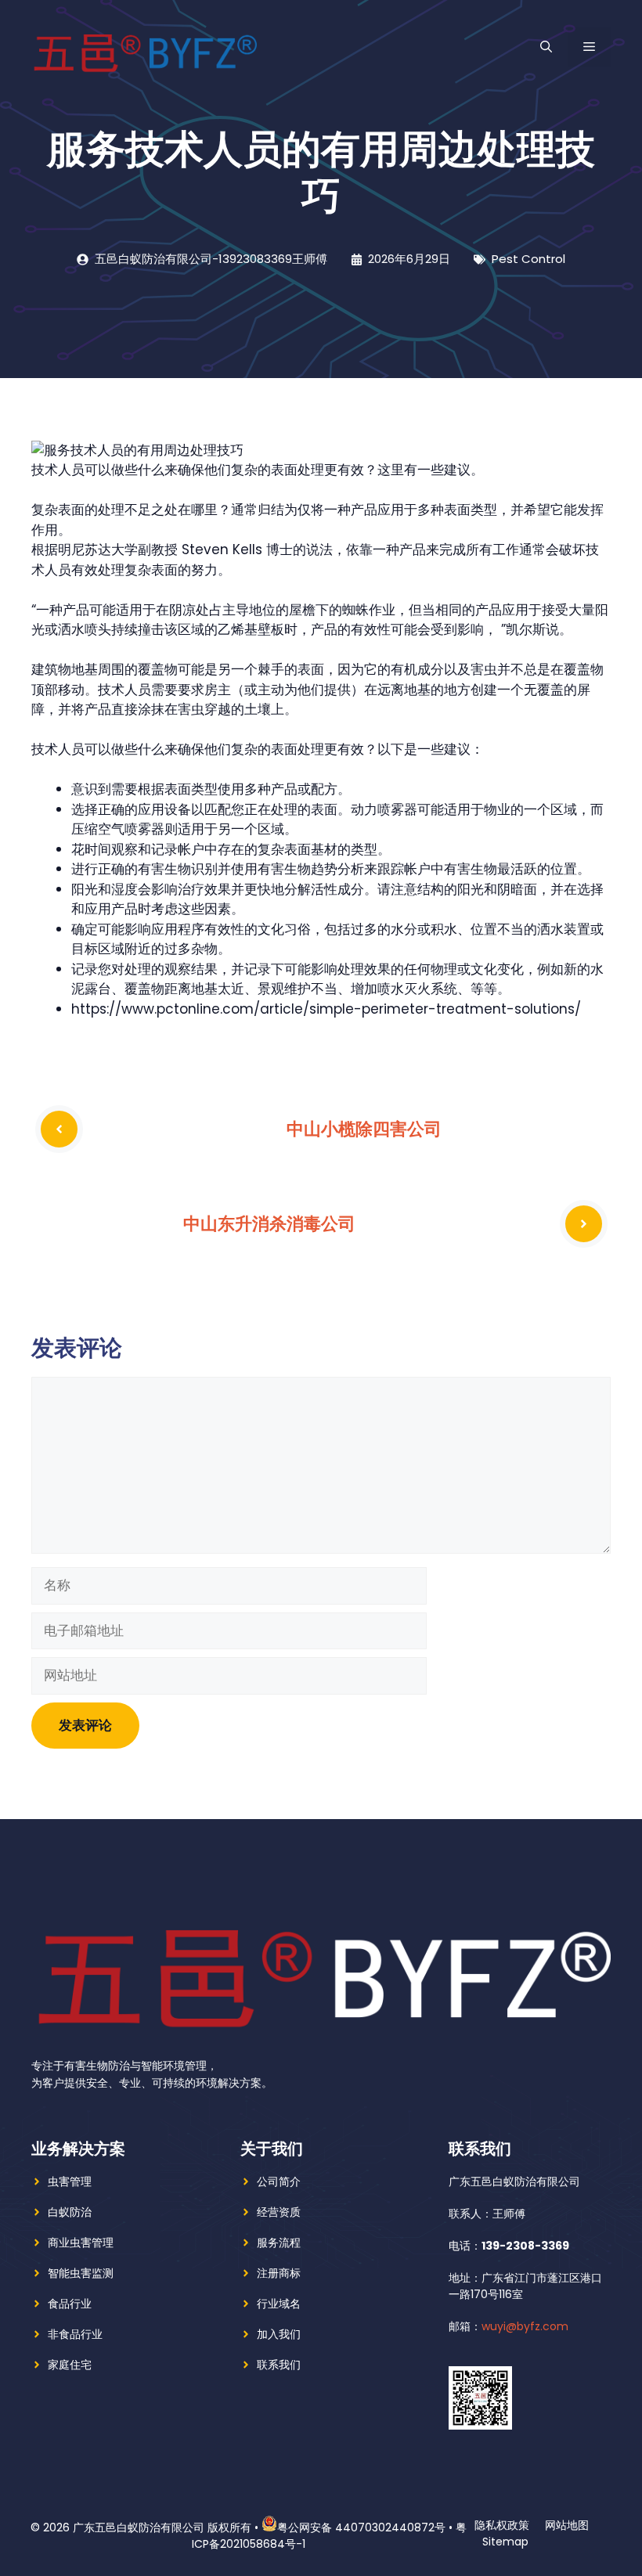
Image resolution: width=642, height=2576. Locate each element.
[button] (546, 47)
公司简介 (279, 2181)
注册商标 (279, 2273)
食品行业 (70, 2304)
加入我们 (279, 2334)
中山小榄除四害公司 (364, 1129)
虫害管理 (70, 2181)
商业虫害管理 (81, 2243)
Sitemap (505, 2542)
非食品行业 (75, 2334)
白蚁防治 (70, 2212)
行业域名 (279, 2304)
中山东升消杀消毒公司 (269, 1223)
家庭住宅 (70, 2365)
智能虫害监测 (81, 2273)
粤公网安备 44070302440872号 (361, 2527)
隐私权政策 (502, 2525)
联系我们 (279, 2365)
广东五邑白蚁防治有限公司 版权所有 (162, 2527)
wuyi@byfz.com (525, 2326)
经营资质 (279, 2212)
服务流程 (279, 2243)
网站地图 (567, 2525)
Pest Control (528, 259)
